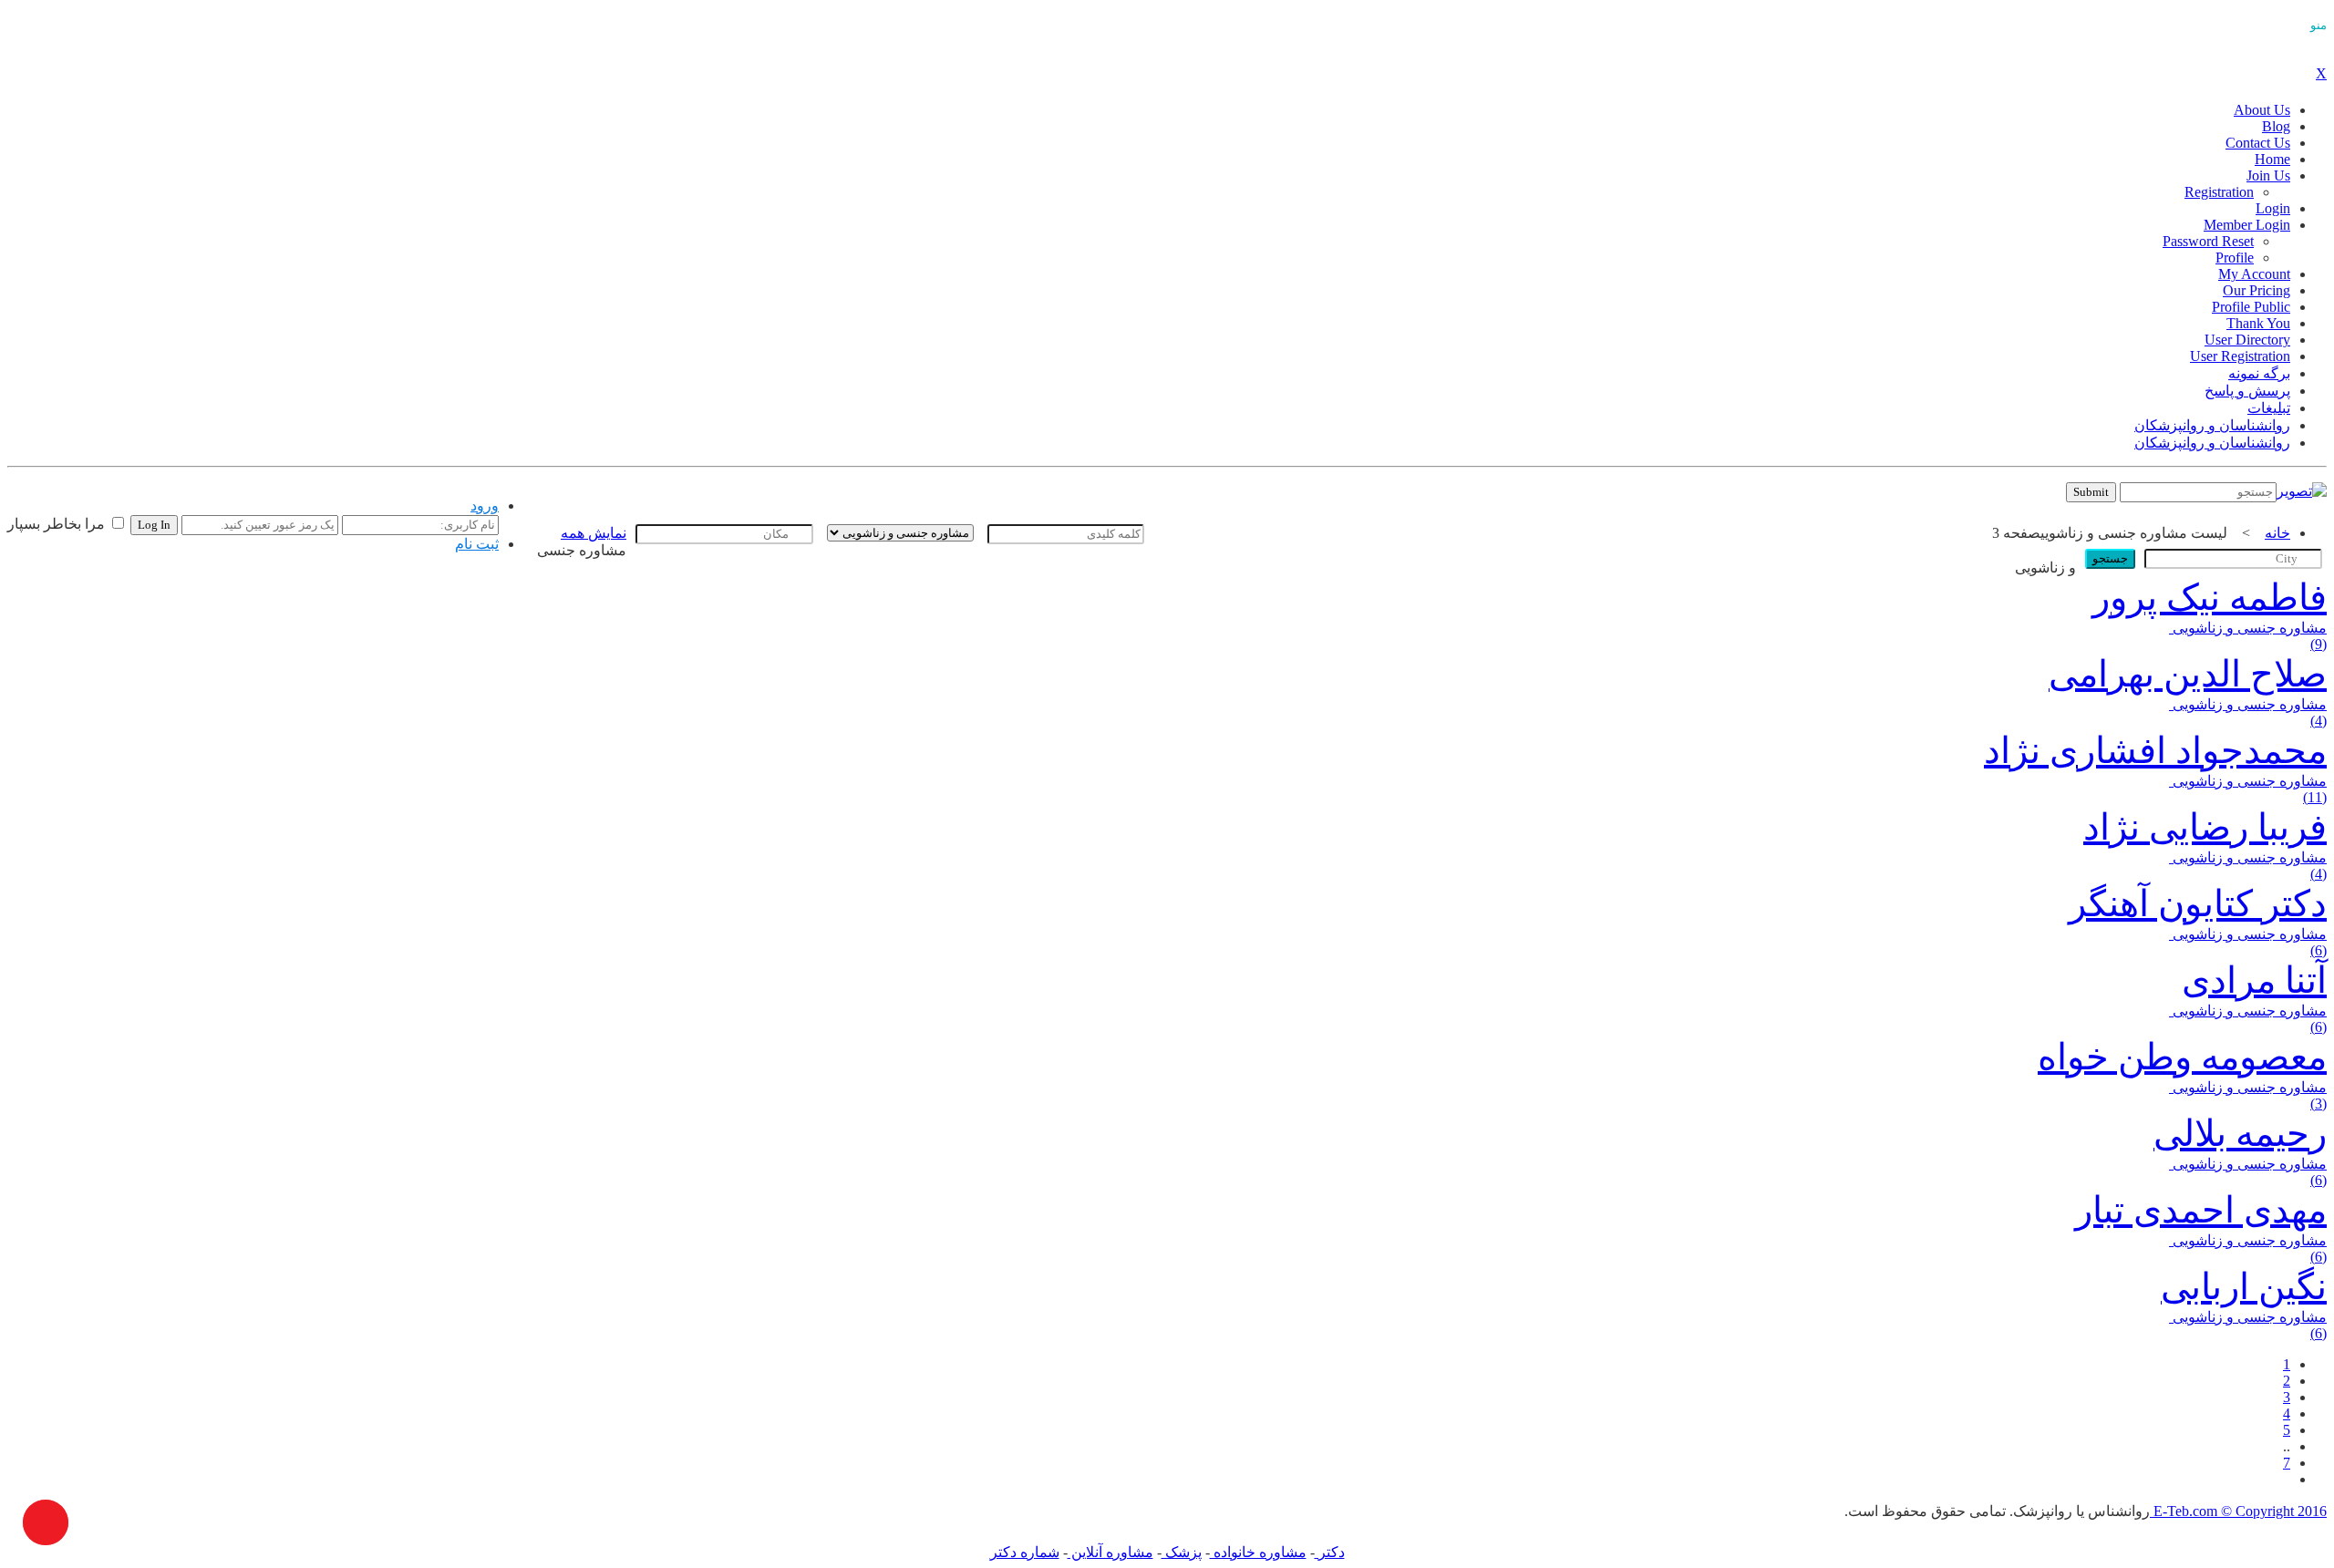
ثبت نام (477, 544)
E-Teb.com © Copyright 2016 (2238, 1511)
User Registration (2240, 356)
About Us (2262, 110)
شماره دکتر (1025, 1552)
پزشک (1182, 1552)
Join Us (2268, 175)
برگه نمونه (2259, 373)
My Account (2254, 274)
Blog (2276, 126)
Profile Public (2251, 307)
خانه (2277, 533)
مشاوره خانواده (1258, 1552)
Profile (2235, 258)
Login (2273, 208)
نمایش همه (594, 533)
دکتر (1330, 1552)
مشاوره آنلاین (1110, 1552)
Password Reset (2208, 241)
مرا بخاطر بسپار (58, 524)
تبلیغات (2269, 408)
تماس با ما (563, 496)
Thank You (2258, 323)
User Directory (2247, 340)
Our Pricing (2257, 290)
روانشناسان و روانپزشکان (2212, 425)
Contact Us (2258, 143)
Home (2272, 159)
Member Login (2247, 225)
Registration (2219, 192)
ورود (485, 505)
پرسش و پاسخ (2247, 391)
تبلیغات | (622, 496)
